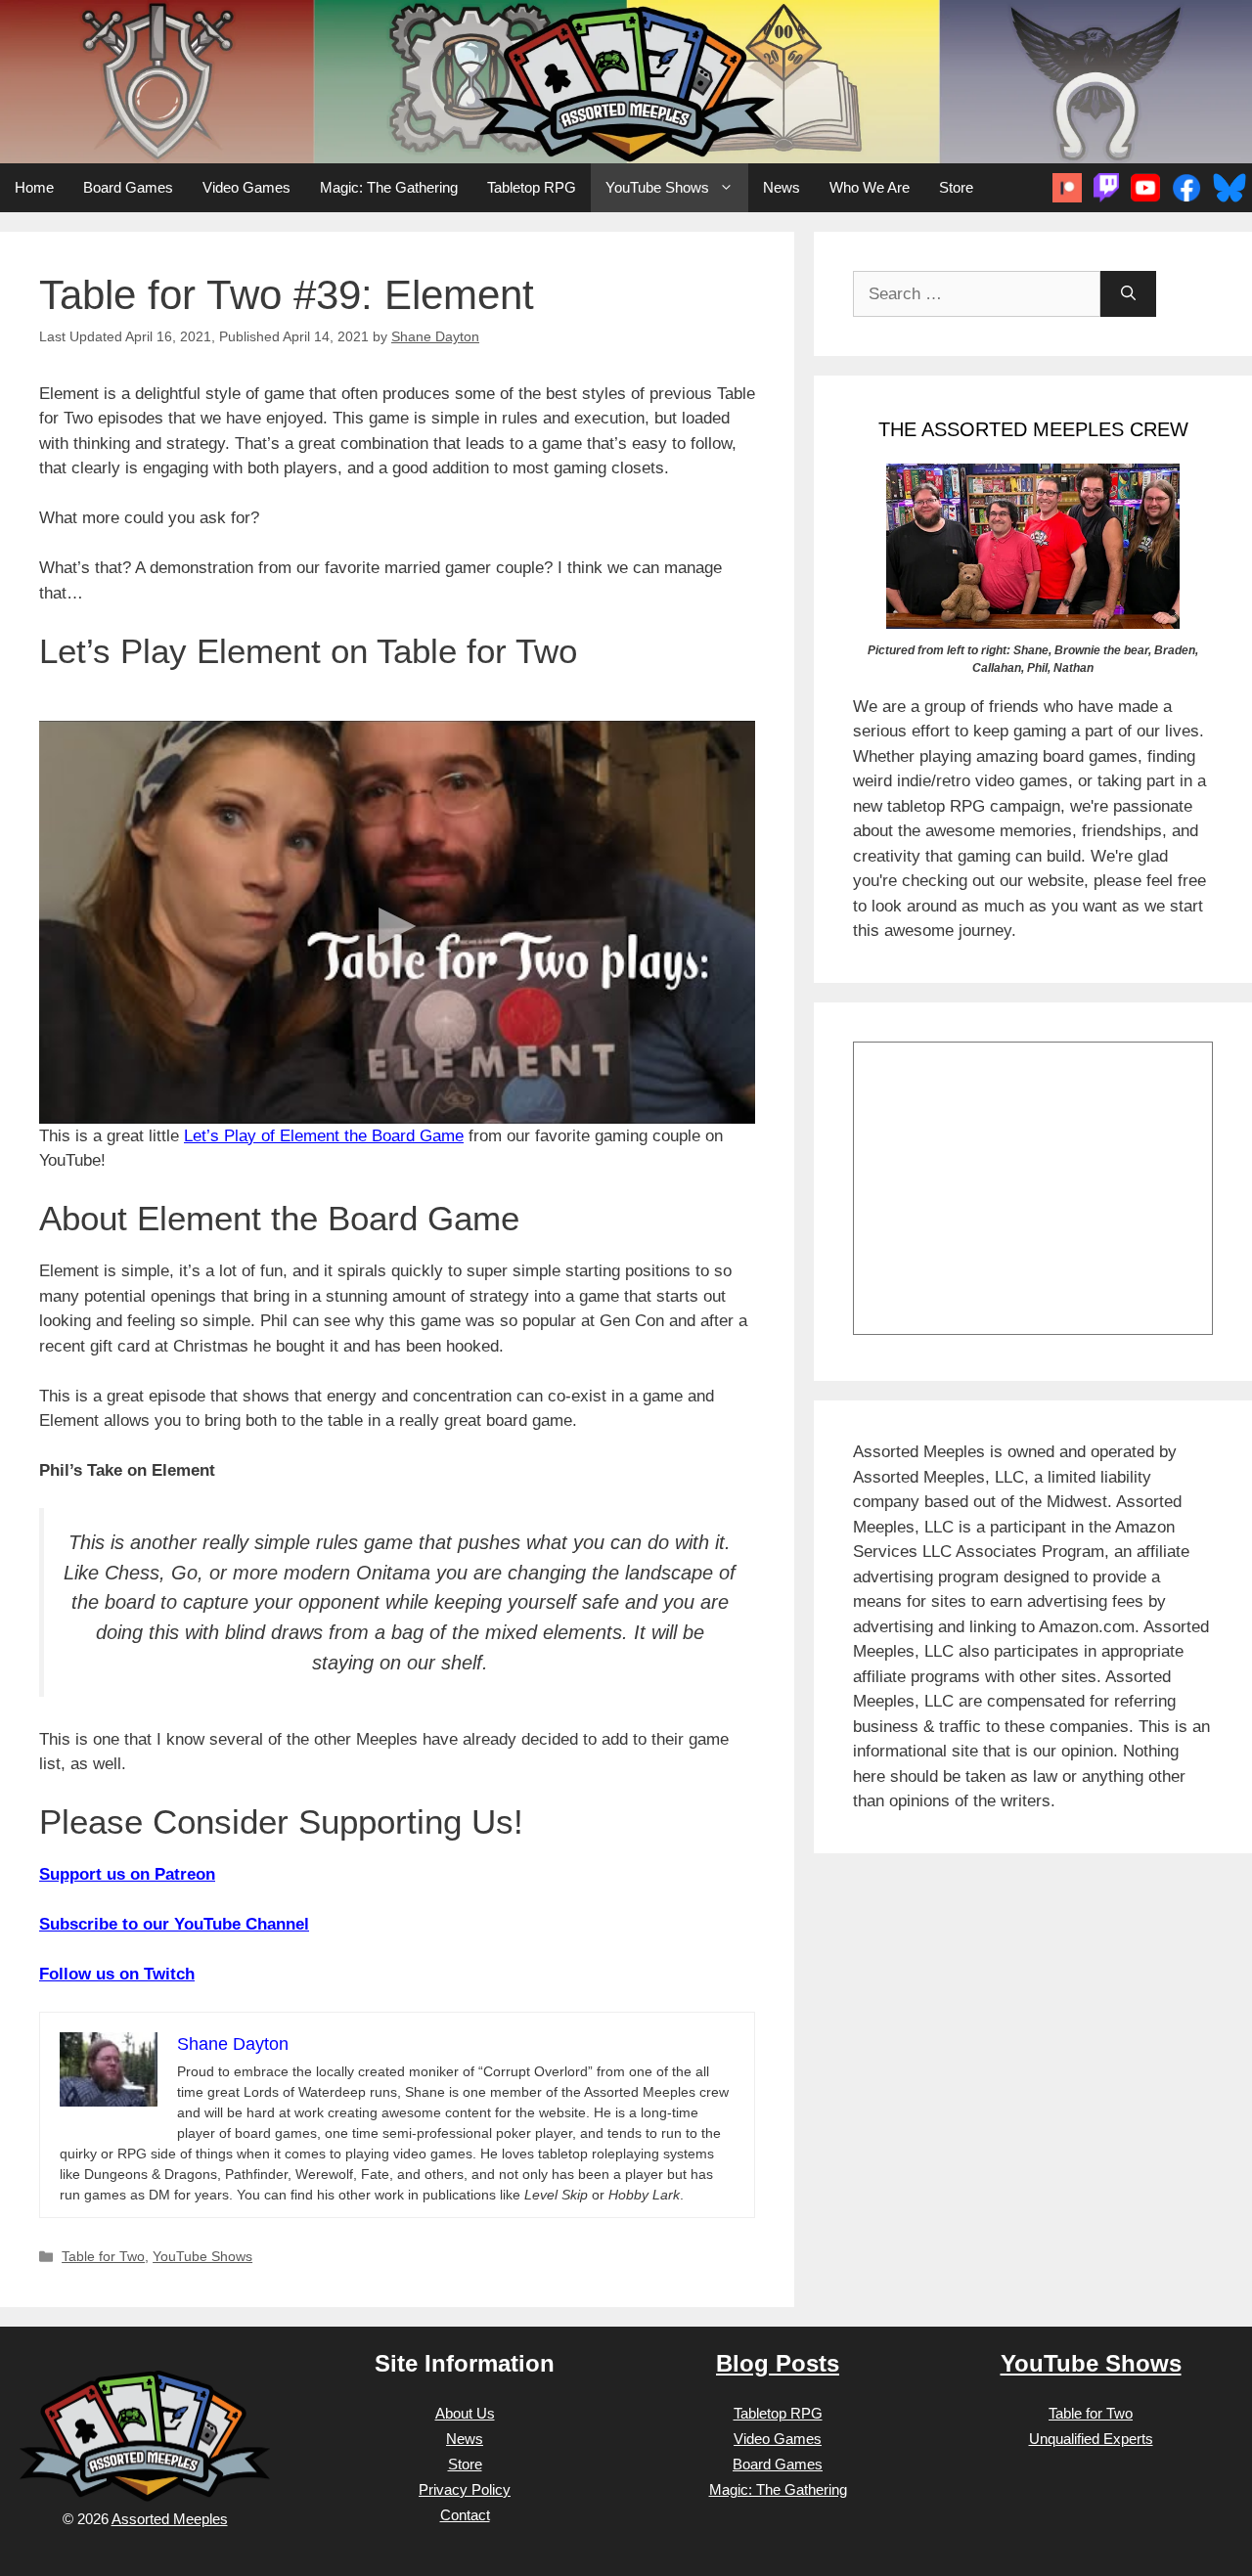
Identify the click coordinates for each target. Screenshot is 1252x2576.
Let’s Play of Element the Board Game (324, 1136)
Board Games (128, 187)
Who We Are (870, 187)
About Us (465, 2413)
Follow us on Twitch (117, 1974)
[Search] (1128, 294)
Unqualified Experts (1091, 2439)
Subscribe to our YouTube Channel (174, 1924)
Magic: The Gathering (389, 187)
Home (34, 187)
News (782, 187)
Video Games (246, 187)
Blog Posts (778, 2363)
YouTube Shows (657, 187)
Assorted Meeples (170, 2519)
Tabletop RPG (532, 187)
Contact (465, 2515)
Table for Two (103, 2256)
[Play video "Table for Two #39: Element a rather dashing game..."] (397, 922)
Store (956, 187)
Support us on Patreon (127, 1874)
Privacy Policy (465, 2489)
